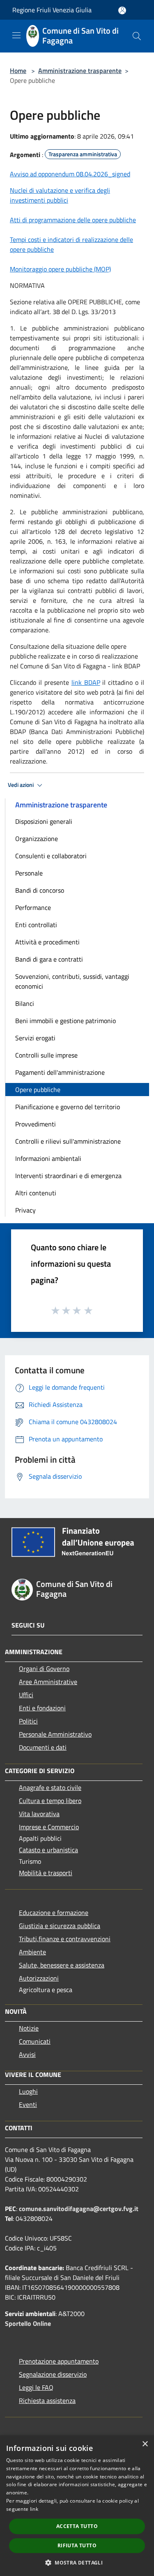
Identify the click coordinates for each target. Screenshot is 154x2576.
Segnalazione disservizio (53, 2374)
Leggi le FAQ (36, 2387)
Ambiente (32, 1952)
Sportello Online (28, 2323)
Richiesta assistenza (47, 2400)
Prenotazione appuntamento (59, 2361)
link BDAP (86, 682)
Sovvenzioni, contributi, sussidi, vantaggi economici (72, 981)
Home (18, 71)
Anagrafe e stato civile (50, 1787)
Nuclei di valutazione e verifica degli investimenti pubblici (60, 195)
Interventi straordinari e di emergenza (68, 1176)
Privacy (25, 1210)
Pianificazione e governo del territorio (68, 1107)
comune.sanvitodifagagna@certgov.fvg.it (79, 2209)
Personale (29, 873)
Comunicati (35, 2041)
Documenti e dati (43, 1747)
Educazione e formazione (54, 1913)
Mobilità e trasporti (46, 1873)
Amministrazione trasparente (80, 71)
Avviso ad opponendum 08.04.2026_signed (70, 174)
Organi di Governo (44, 1669)
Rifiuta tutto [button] (77, 2545)
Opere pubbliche (38, 1090)
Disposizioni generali (44, 821)
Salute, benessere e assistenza (62, 1965)
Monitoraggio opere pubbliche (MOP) (60, 269)
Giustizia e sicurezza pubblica (60, 1926)
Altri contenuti (36, 1193)
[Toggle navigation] (16, 35)
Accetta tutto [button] (77, 2526)
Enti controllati (36, 925)
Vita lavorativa (39, 1814)
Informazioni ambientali (48, 1158)
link (34, 2509)
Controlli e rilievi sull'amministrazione (68, 1141)
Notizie (29, 2028)
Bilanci (25, 1003)
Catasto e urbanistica (48, 1850)
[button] (77, 2562)
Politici (28, 1721)
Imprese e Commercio (49, 1827)
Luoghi (28, 2091)
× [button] (145, 2444)
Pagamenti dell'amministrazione (60, 1072)
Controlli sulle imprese (46, 1055)
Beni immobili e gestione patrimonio (66, 1021)
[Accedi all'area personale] (122, 10)
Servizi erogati (35, 1038)
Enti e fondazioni (42, 1708)
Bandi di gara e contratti (49, 959)
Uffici (26, 1695)
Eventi (28, 2104)
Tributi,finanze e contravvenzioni (65, 1939)
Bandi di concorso (40, 890)
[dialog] (77, 2506)
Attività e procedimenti (47, 942)
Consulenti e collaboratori (51, 856)
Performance (33, 907)
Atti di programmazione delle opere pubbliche (73, 220)
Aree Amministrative (48, 1682)
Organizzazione (37, 839)
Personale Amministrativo (55, 1734)
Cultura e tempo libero (50, 1801)
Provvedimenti (36, 1124)
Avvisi (27, 2054)
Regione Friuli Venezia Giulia (52, 10)
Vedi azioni (21, 785)
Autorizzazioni (39, 1978)
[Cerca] (137, 36)
